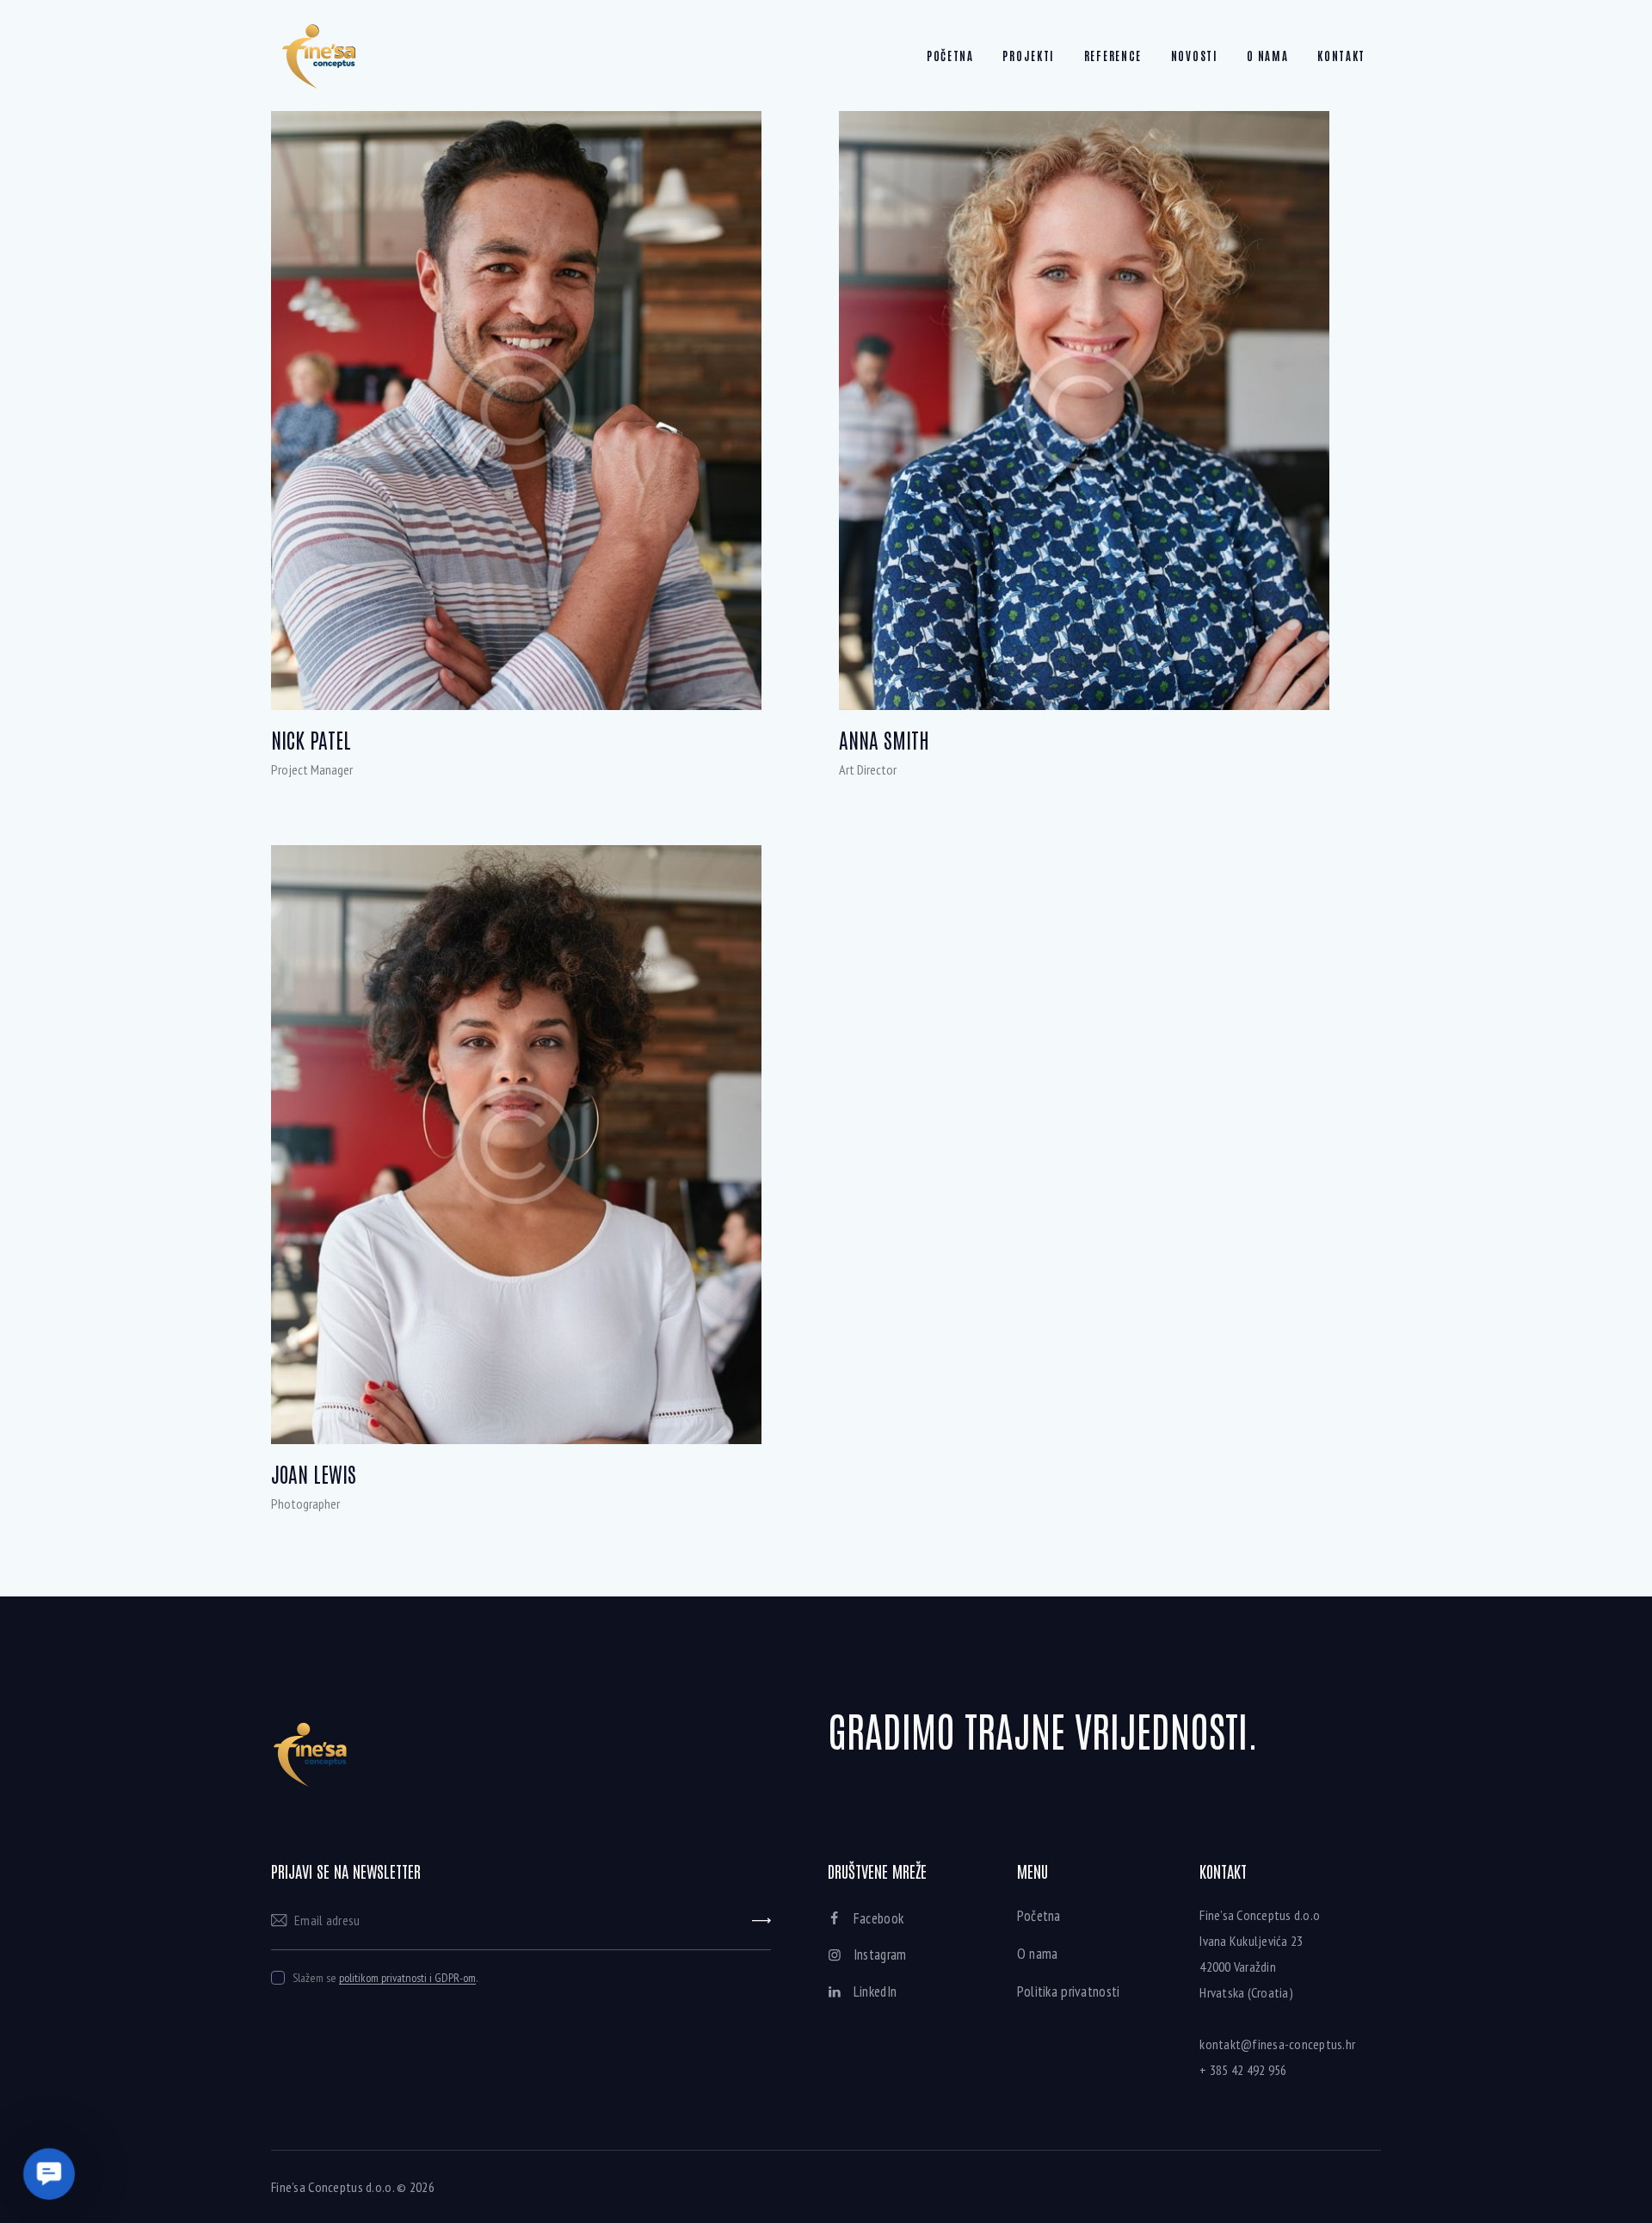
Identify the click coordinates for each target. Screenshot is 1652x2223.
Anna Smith (884, 740)
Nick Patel (311, 740)
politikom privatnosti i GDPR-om (407, 1978)
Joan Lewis (314, 1474)
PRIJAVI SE (761, 1920)
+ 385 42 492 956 (1243, 2070)
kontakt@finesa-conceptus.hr (1277, 2044)
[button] (49, 2174)
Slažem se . (385, 1978)
